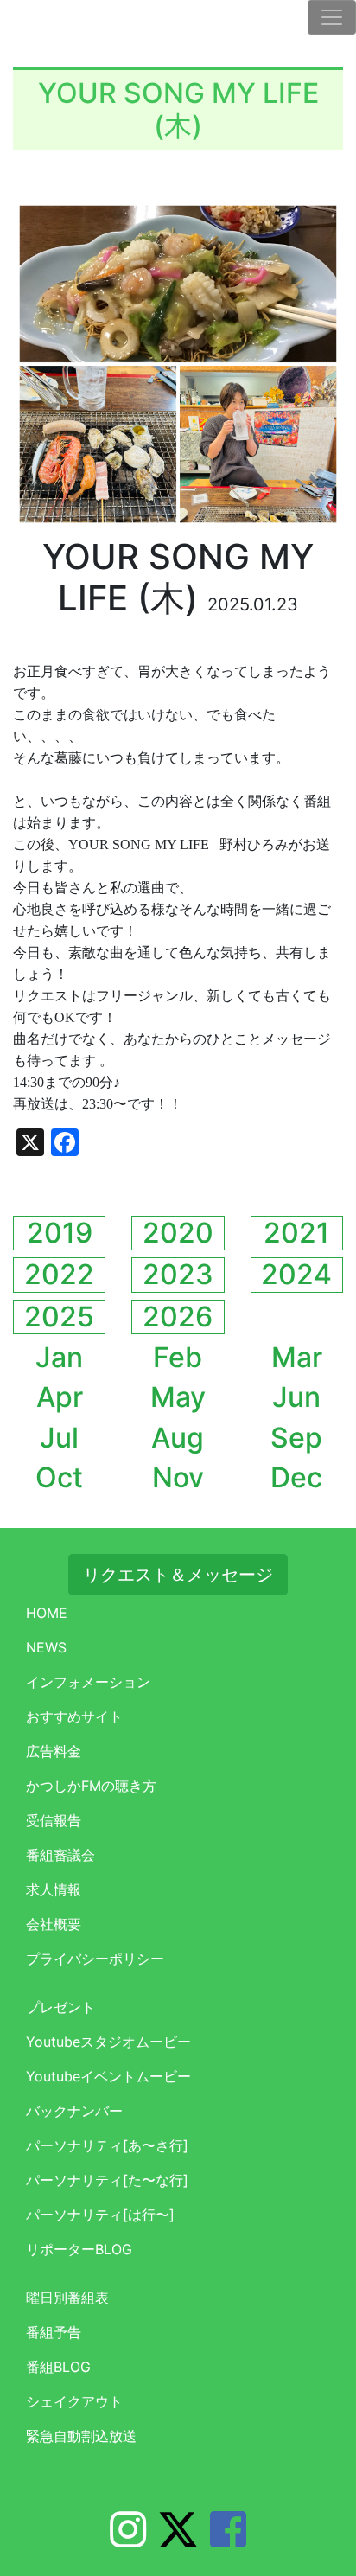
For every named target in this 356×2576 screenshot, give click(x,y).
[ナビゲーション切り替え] (332, 17)
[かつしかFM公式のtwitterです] (178, 2540)
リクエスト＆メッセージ (178, 1575)
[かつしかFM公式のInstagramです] (128, 2540)
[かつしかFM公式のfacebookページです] (228, 2540)
